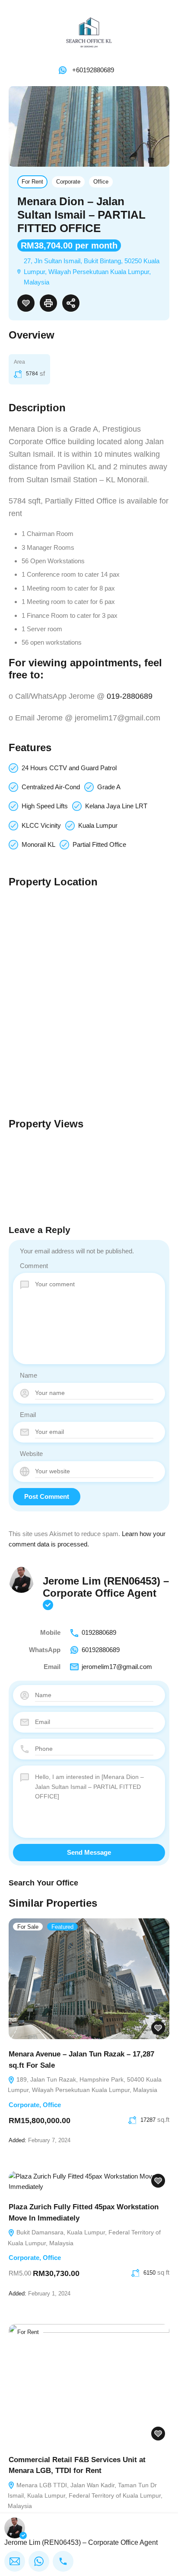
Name (29, 1375)
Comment (34, 1266)
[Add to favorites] (26, 303)
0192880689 (99, 1632)
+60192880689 (93, 70)
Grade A (109, 787)
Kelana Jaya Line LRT (116, 806)
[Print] (48, 303)
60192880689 (101, 1650)
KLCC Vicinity (41, 825)
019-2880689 (130, 696)
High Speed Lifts (45, 806)
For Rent (32, 182)
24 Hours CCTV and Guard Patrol (69, 768)
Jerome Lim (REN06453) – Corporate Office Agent (106, 1587)
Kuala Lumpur (98, 825)
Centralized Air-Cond (51, 787)
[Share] (71, 303)
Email (28, 1415)
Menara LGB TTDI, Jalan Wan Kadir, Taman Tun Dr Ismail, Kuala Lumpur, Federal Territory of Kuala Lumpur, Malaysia (85, 2496)
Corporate (68, 182)
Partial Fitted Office (99, 844)
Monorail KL (38, 844)
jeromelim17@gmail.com (117, 1667)
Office (101, 182)
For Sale (28, 1927)
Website (31, 1454)
